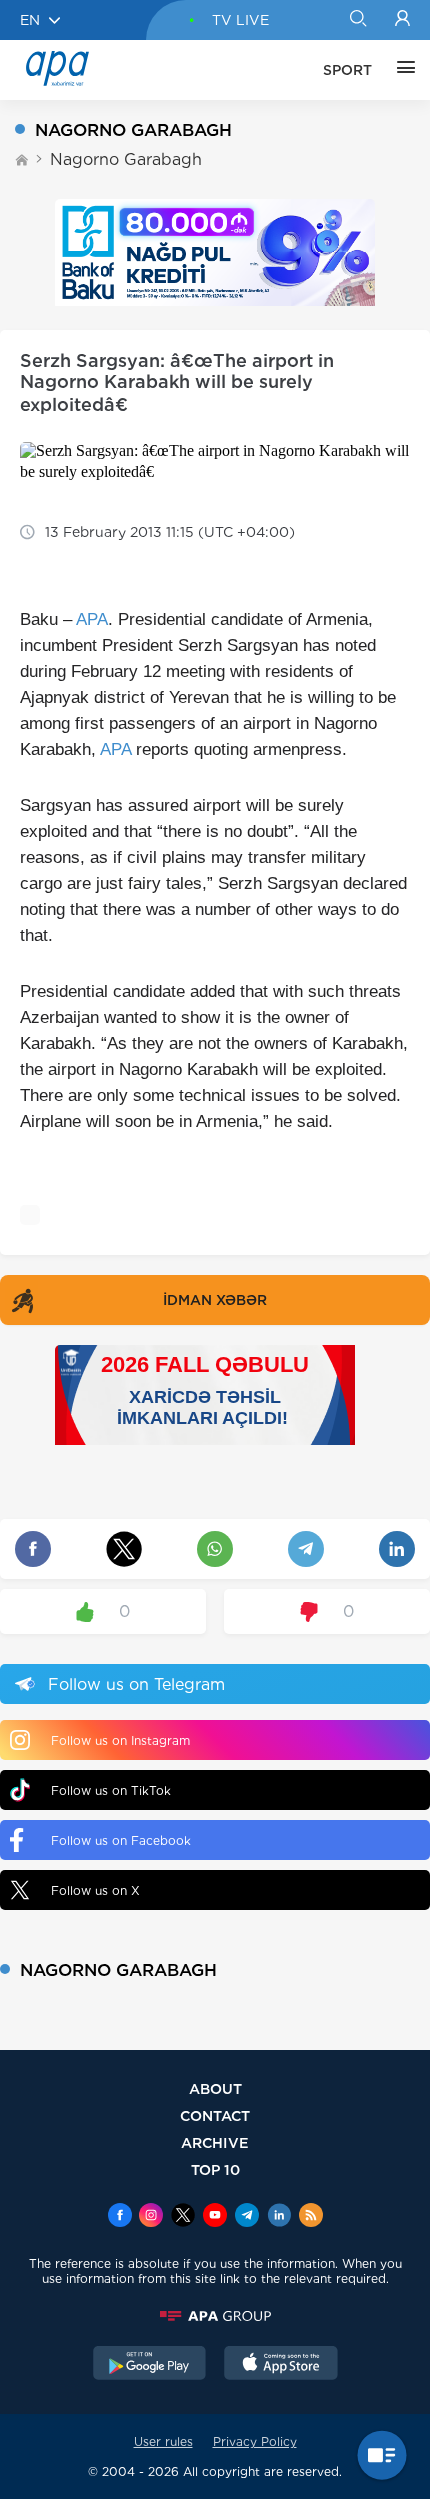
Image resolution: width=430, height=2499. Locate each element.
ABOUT (215, 2088)
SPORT (347, 70)
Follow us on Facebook (121, 1840)
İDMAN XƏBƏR (215, 1300)
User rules (163, 2441)
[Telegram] (247, 2217)
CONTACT (215, 2115)
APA (92, 619)
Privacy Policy (255, 2441)
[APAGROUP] (215, 2316)
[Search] (357, 20)
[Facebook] (120, 2217)
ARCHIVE (215, 2142)
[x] (183, 2217)
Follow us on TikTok (111, 1790)
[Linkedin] (279, 2217)
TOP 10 (215, 2169)
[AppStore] (281, 2365)
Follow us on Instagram (120, 1740)
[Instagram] (151, 2217)
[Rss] (311, 2217)
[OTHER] (401, 70)
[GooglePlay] (150, 2365)
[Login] (402, 20)
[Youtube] (215, 2217)
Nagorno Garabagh (126, 159)
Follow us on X (95, 1890)
